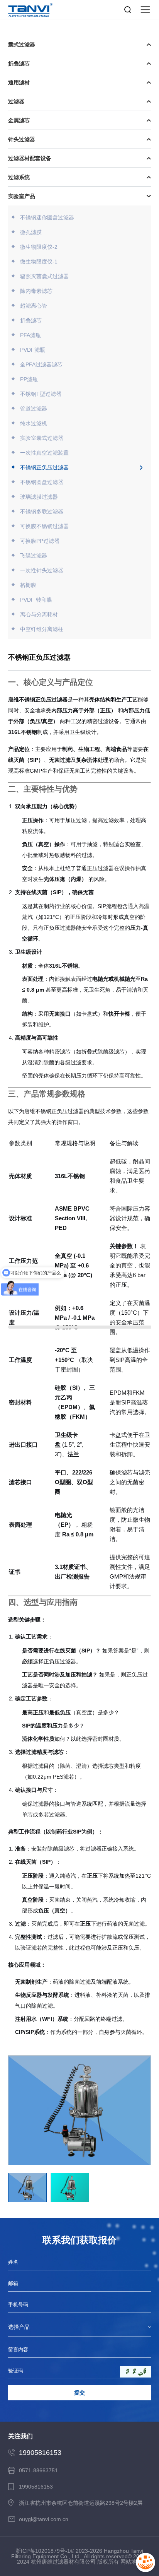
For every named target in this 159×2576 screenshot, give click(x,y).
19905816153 (40, 2453)
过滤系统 (19, 177)
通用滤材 (19, 82)
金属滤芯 (19, 120)
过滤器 (16, 101)
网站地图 (131, 2562)
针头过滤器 (22, 139)
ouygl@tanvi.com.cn (44, 2519)
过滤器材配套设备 (30, 158)
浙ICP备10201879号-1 (43, 2551)
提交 (79, 2393)
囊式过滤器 (22, 44)
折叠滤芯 (19, 63)
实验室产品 (22, 196)
